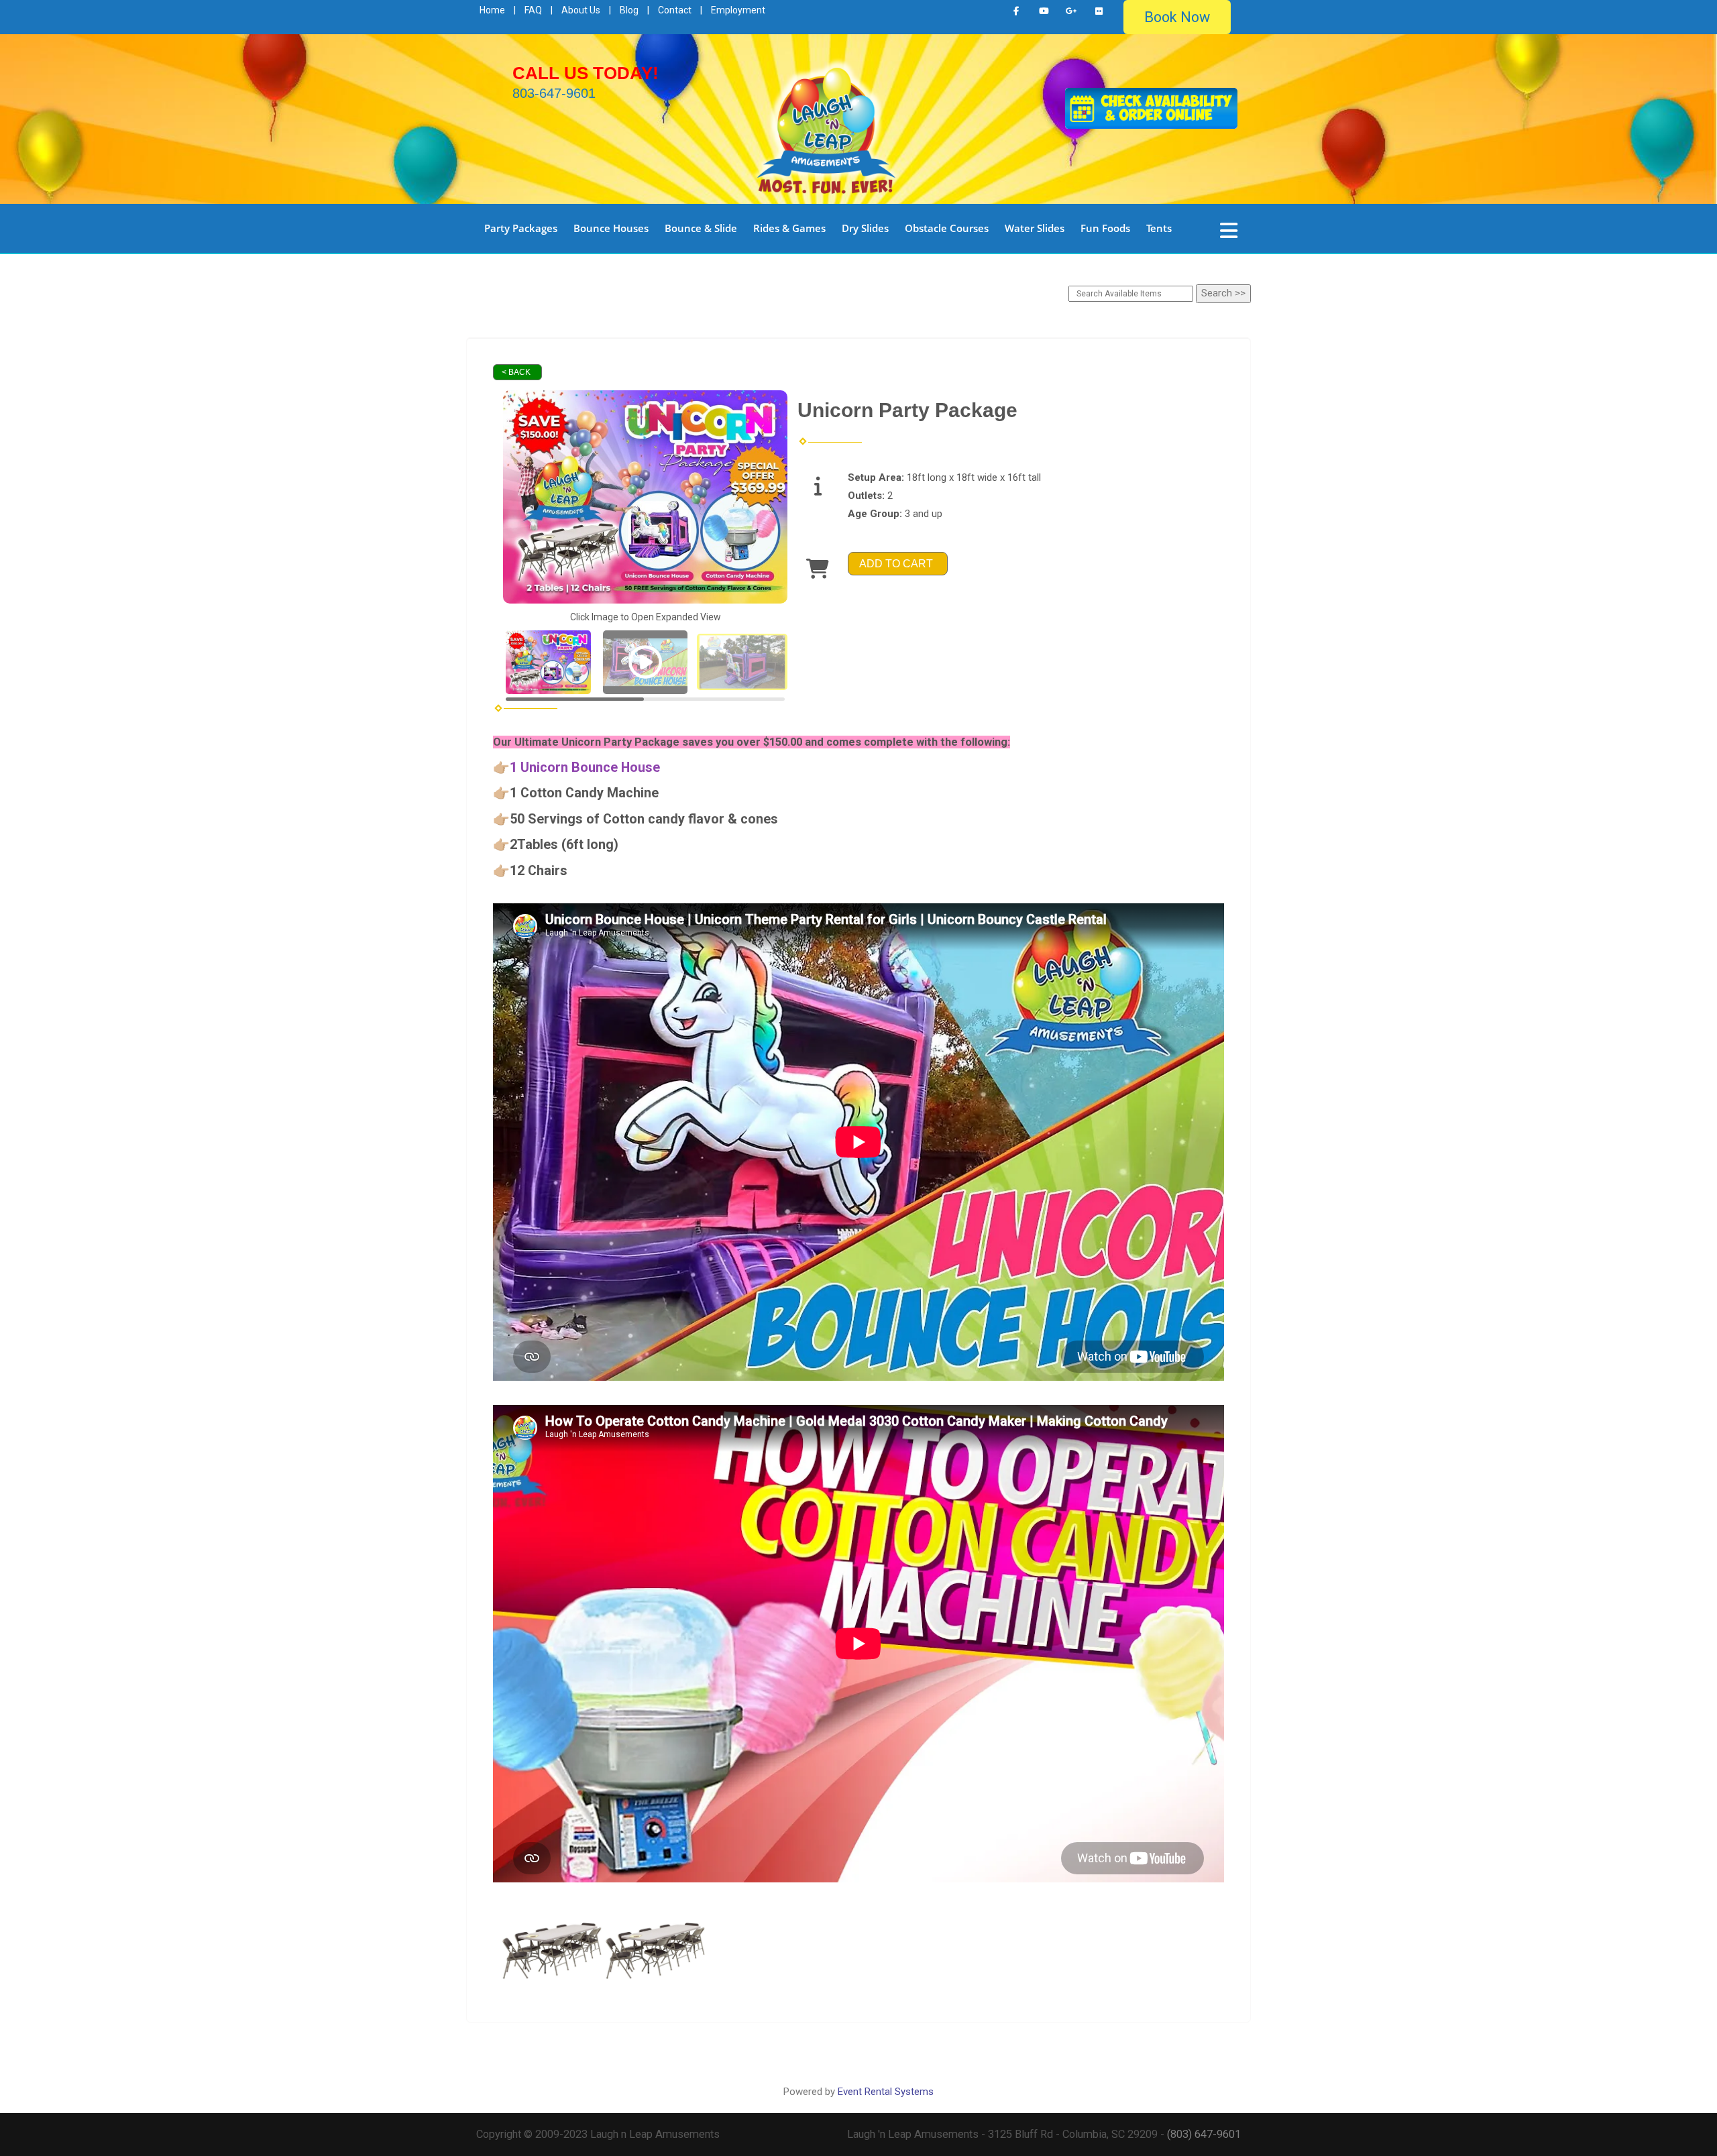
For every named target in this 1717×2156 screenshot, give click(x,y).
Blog (629, 10)
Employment (738, 10)
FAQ (533, 10)
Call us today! (586, 73)
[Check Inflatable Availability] (1151, 107)
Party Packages (521, 228)
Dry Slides (865, 228)
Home (492, 10)
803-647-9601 (554, 93)
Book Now (1177, 17)
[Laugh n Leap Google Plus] (1071, 11)
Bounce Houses (611, 228)
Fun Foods (1105, 228)
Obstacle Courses (947, 228)
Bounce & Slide (701, 228)
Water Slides (1035, 228)
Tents (1159, 228)
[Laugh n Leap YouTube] (1044, 11)
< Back (516, 372)
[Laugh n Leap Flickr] (1099, 11)
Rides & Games (789, 228)
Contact (675, 10)
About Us (581, 10)
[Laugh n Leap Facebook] (1016, 11)
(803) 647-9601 (1204, 2134)
